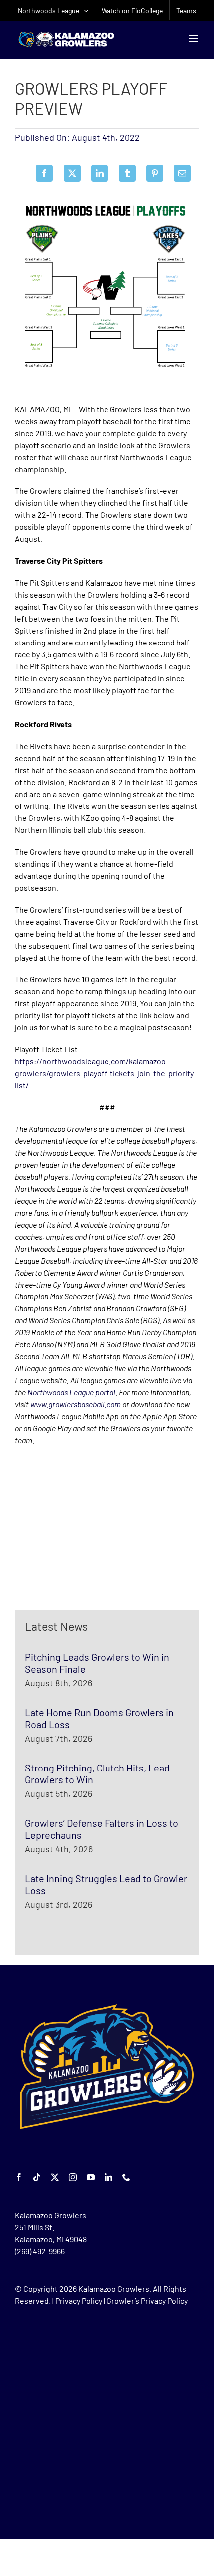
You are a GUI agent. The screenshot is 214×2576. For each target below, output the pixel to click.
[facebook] (19, 2177)
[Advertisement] (90, 1528)
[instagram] (73, 2177)
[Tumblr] (127, 173)
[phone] (126, 2177)
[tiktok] (37, 2177)
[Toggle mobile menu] (194, 39)
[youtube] (91, 2177)
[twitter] (55, 2177)
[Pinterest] (155, 173)
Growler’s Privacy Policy (147, 2301)
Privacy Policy (79, 2301)
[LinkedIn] (100, 173)
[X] (72, 173)
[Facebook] (44, 173)
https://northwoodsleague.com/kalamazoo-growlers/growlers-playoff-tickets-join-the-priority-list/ (106, 1073)
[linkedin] (108, 2177)
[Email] (182, 173)
